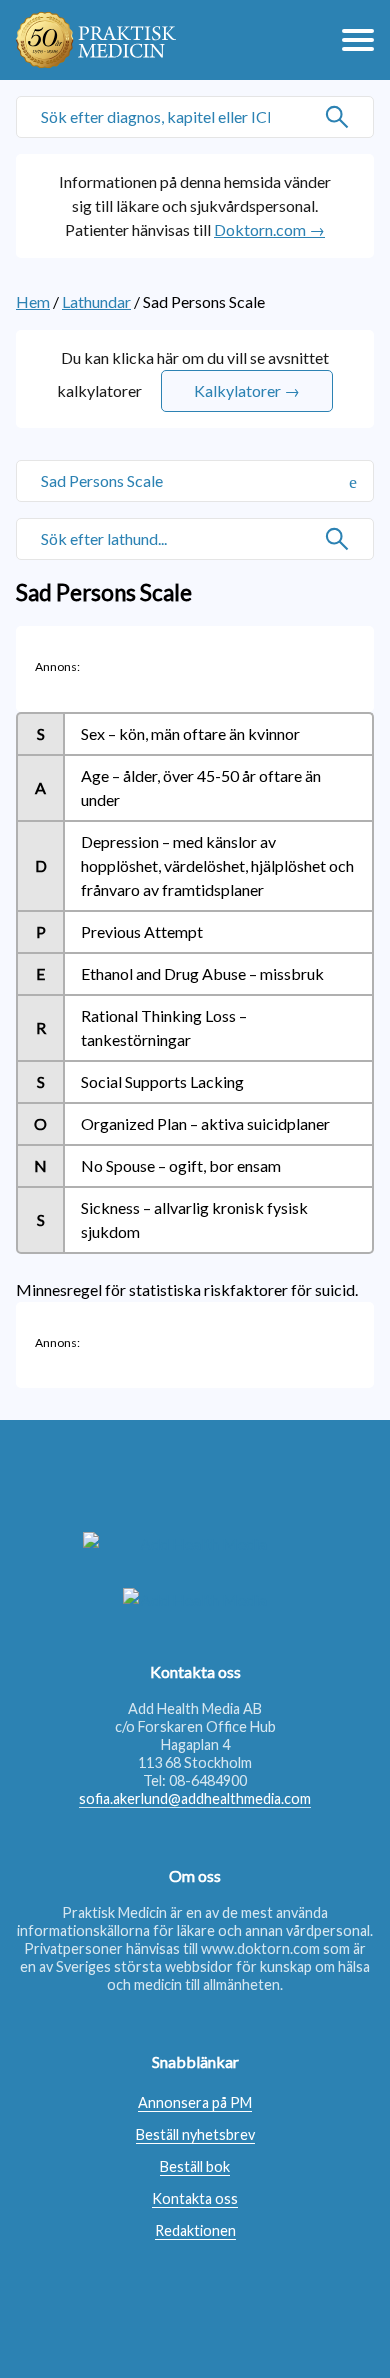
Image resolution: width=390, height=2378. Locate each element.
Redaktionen (195, 2230)
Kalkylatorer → (247, 390)
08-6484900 (208, 1780)
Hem (33, 301)
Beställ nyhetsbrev (195, 2134)
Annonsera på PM (195, 2102)
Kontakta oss (195, 2198)
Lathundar (96, 301)
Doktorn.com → (269, 229)
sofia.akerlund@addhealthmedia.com (195, 1798)
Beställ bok (195, 2166)
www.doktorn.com (260, 1948)
